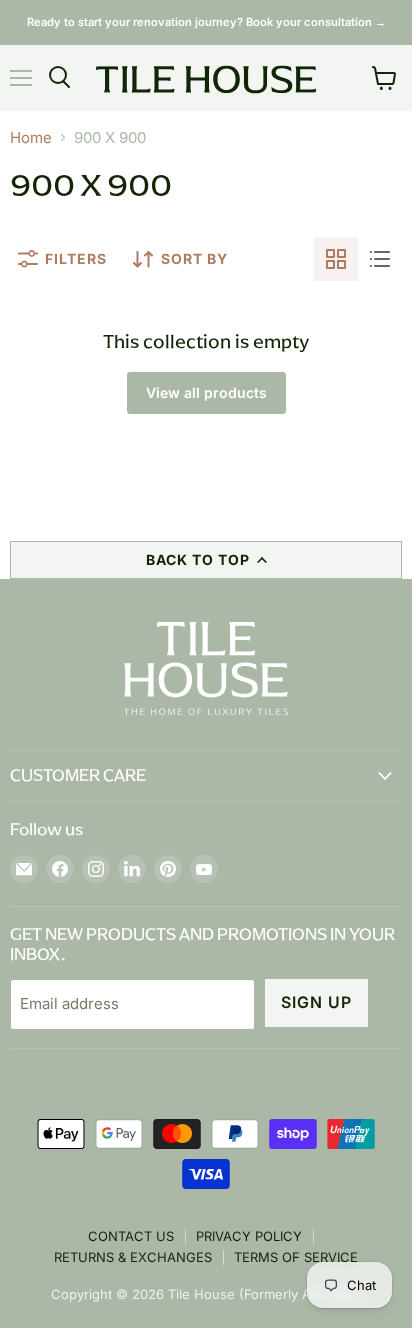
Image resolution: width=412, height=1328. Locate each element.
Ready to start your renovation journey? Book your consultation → (206, 22)
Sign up (316, 1002)
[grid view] (336, 259)
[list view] (380, 259)
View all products (206, 392)
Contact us (131, 1236)
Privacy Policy (249, 1236)
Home (31, 137)
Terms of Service (296, 1257)
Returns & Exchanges (133, 1257)
